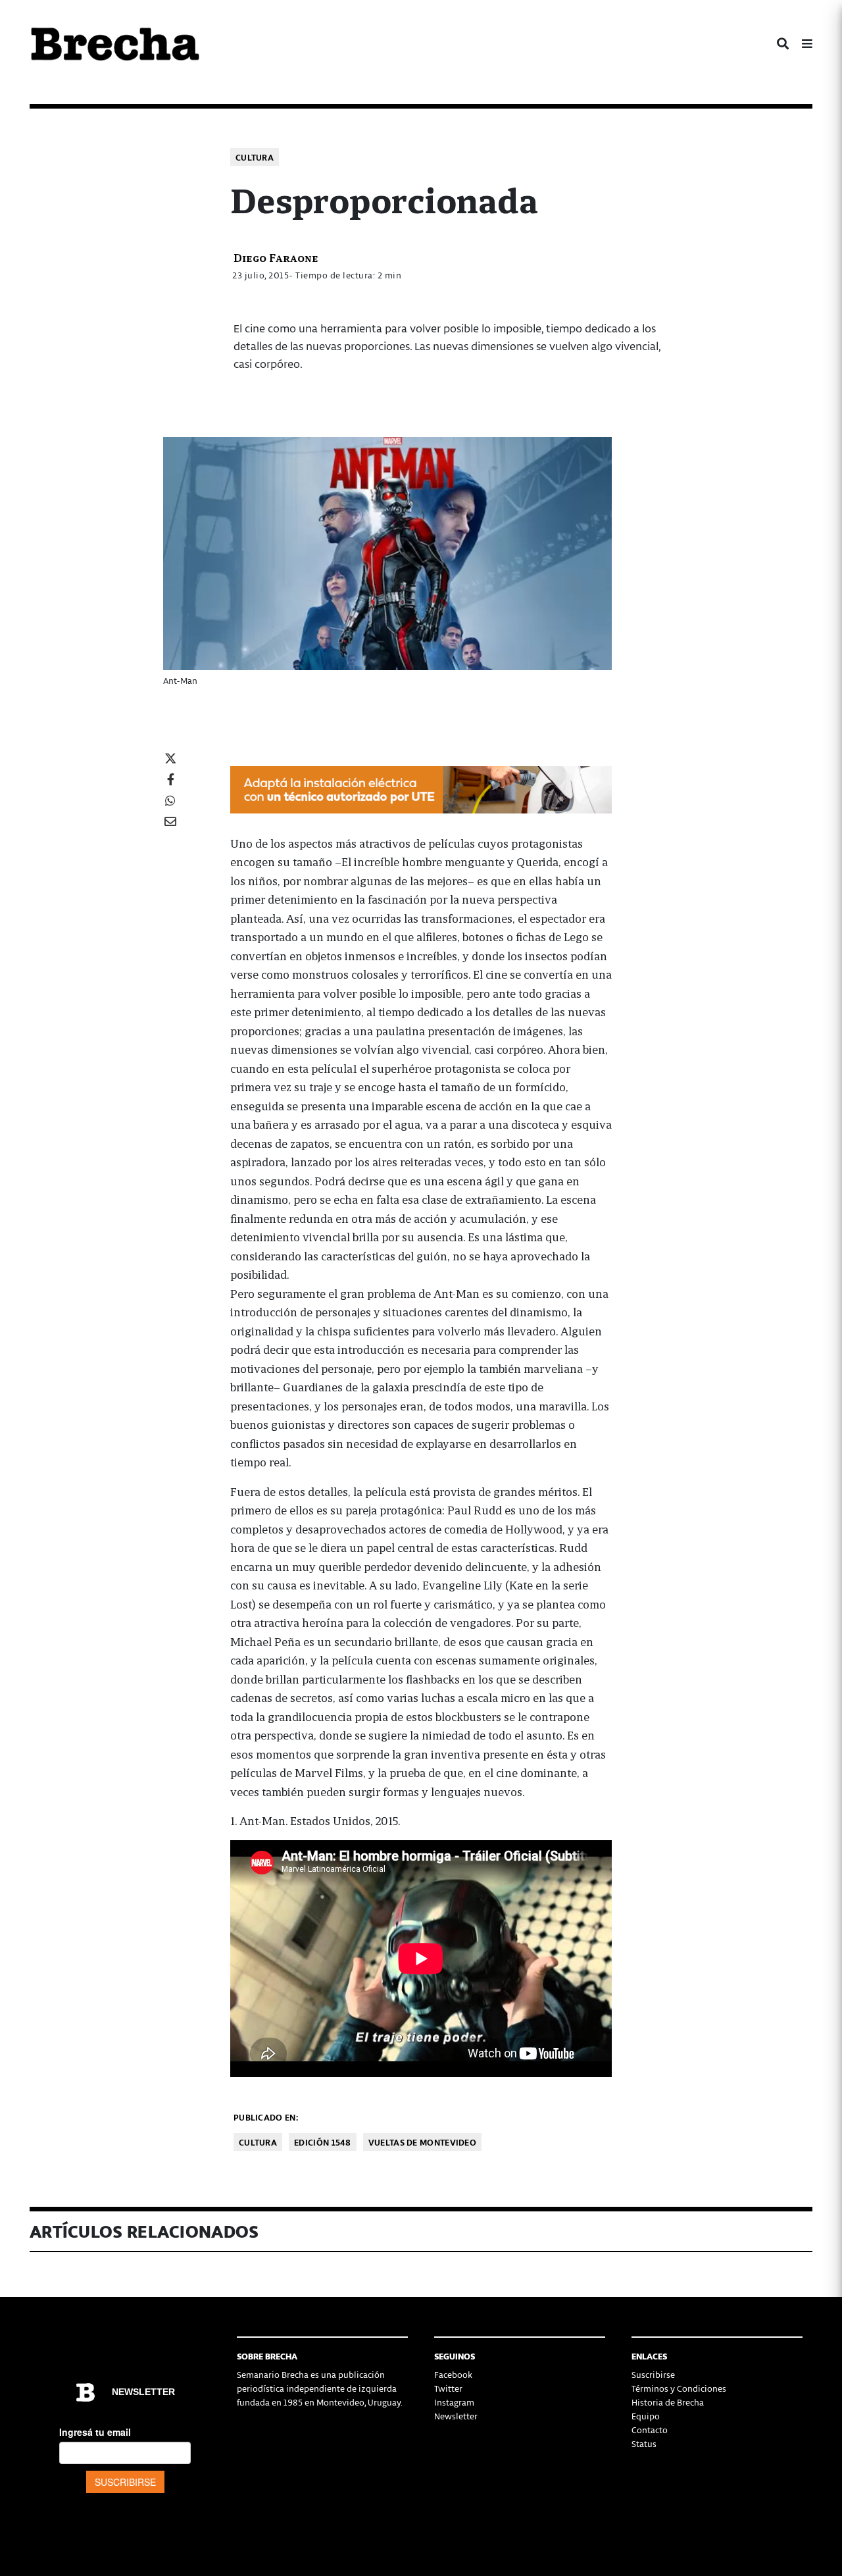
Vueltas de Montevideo (422, 2142)
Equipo (646, 2416)
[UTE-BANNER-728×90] (421, 788)
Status (644, 2443)
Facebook (453, 2374)
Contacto (650, 2430)
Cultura (255, 157)
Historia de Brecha (668, 2402)
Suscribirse (653, 2374)
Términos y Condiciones (679, 2388)
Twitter (448, 2388)
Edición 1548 (323, 2142)
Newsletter (456, 2416)
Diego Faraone (276, 257)
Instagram (454, 2402)
